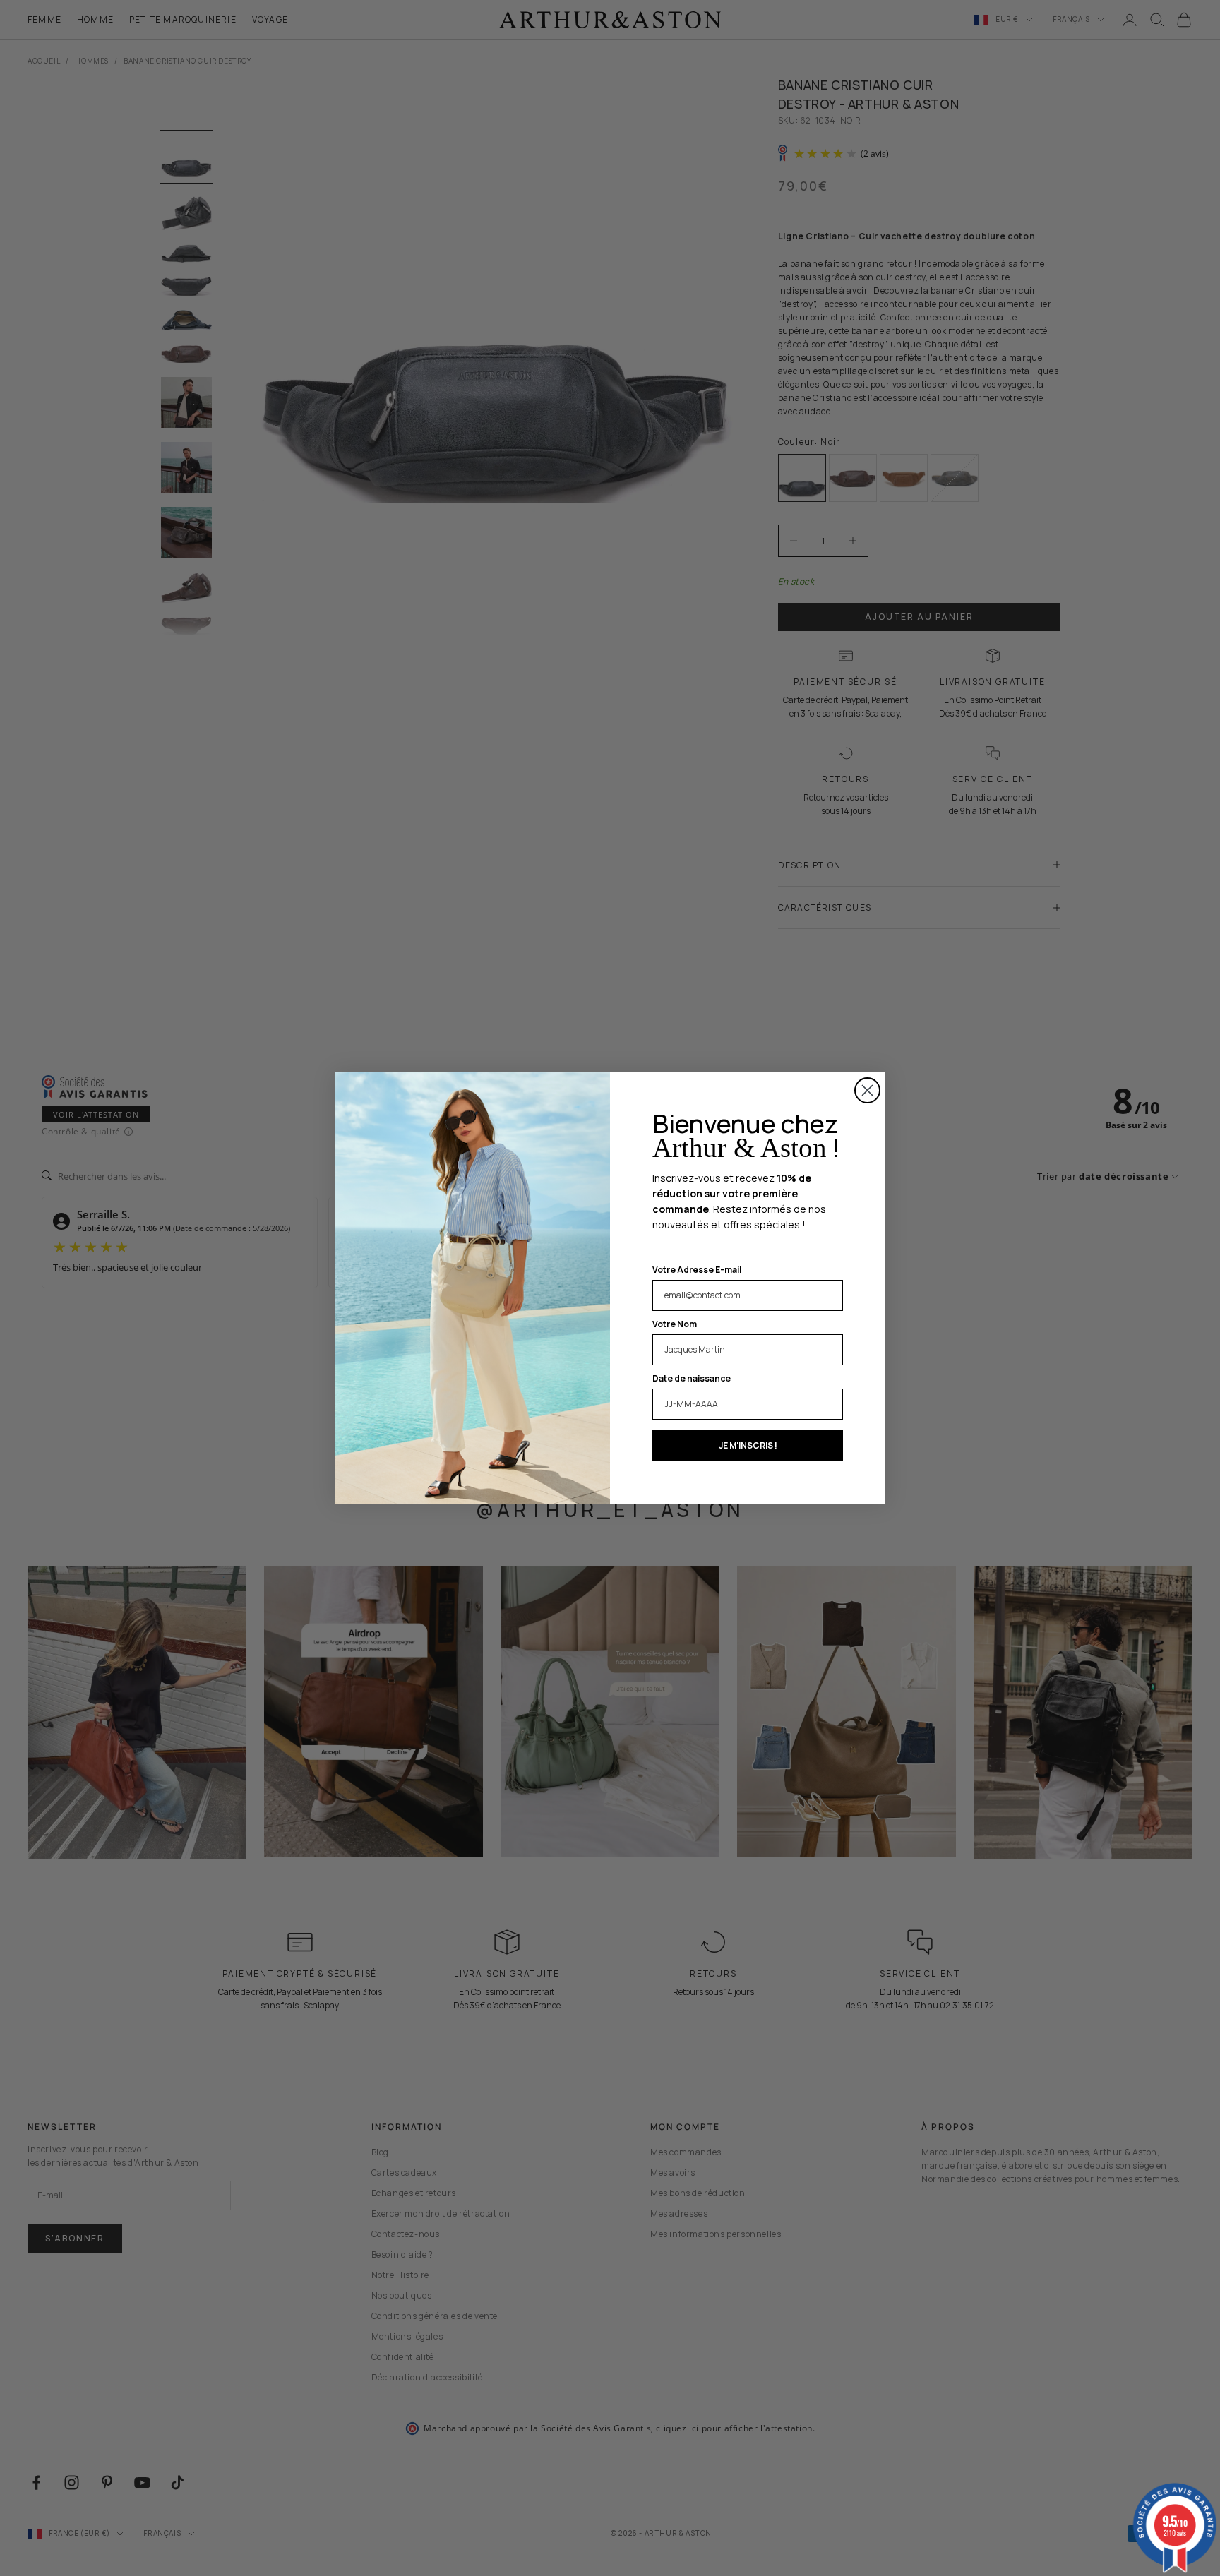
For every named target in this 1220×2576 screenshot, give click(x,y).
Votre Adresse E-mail (697, 1270)
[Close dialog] (867, 1090)
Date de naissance (692, 1378)
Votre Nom (675, 1324)
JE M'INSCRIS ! (748, 1445)
